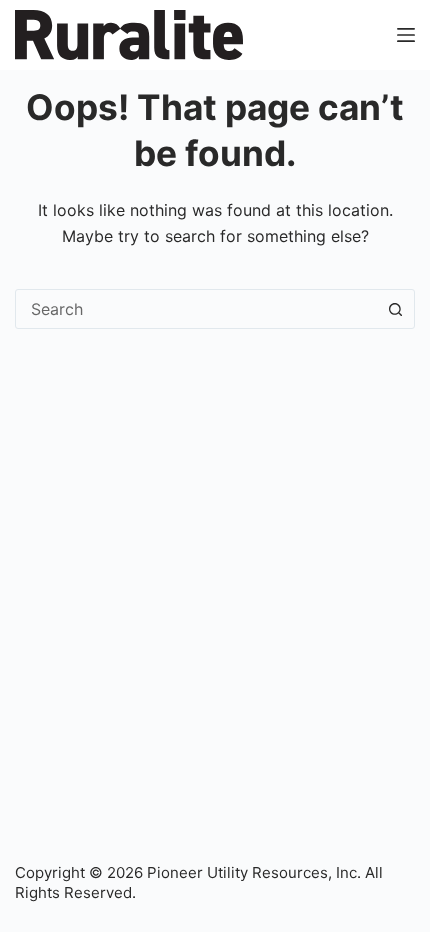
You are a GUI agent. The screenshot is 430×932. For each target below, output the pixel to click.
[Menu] (406, 35)
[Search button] (395, 309)
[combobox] (196, 309)
